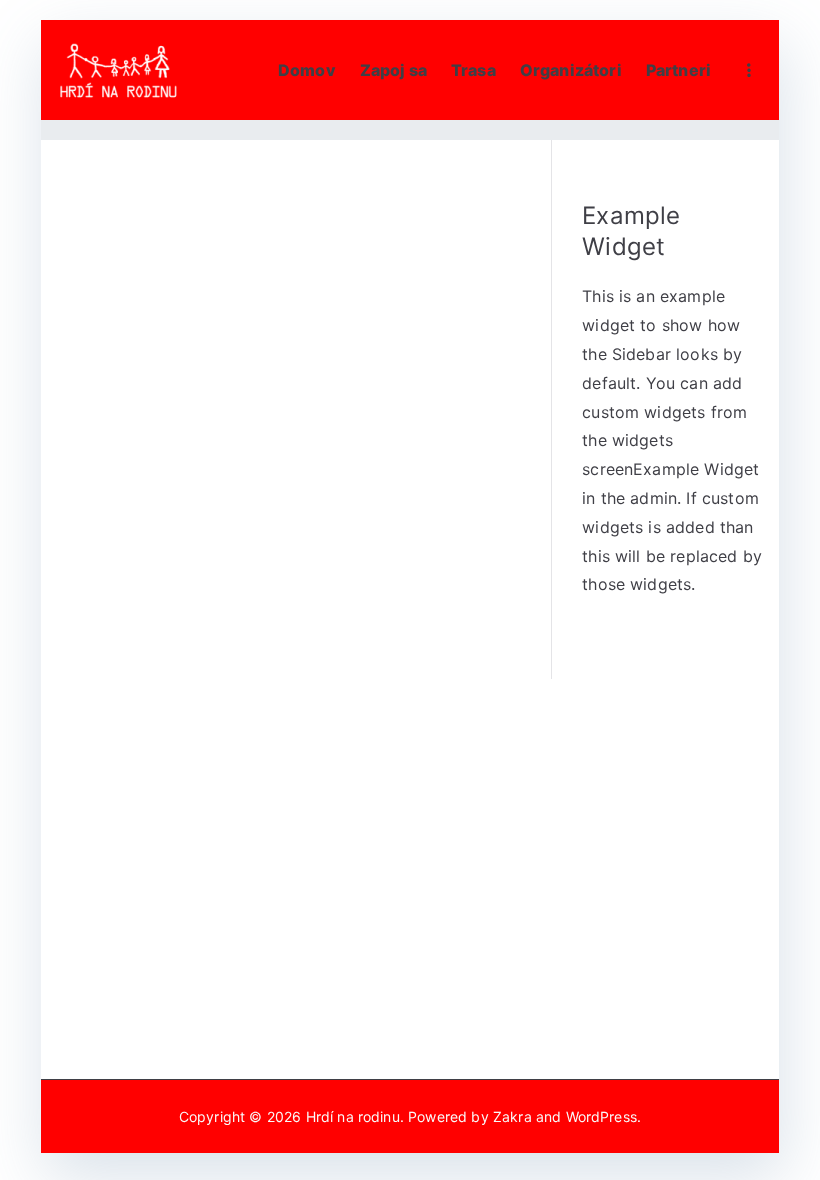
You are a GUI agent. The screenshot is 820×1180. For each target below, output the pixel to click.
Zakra (512, 1116)
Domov (307, 70)
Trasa (473, 70)
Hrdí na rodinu (353, 1116)
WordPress (601, 1116)
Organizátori (571, 70)
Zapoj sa (393, 70)
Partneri (678, 70)
